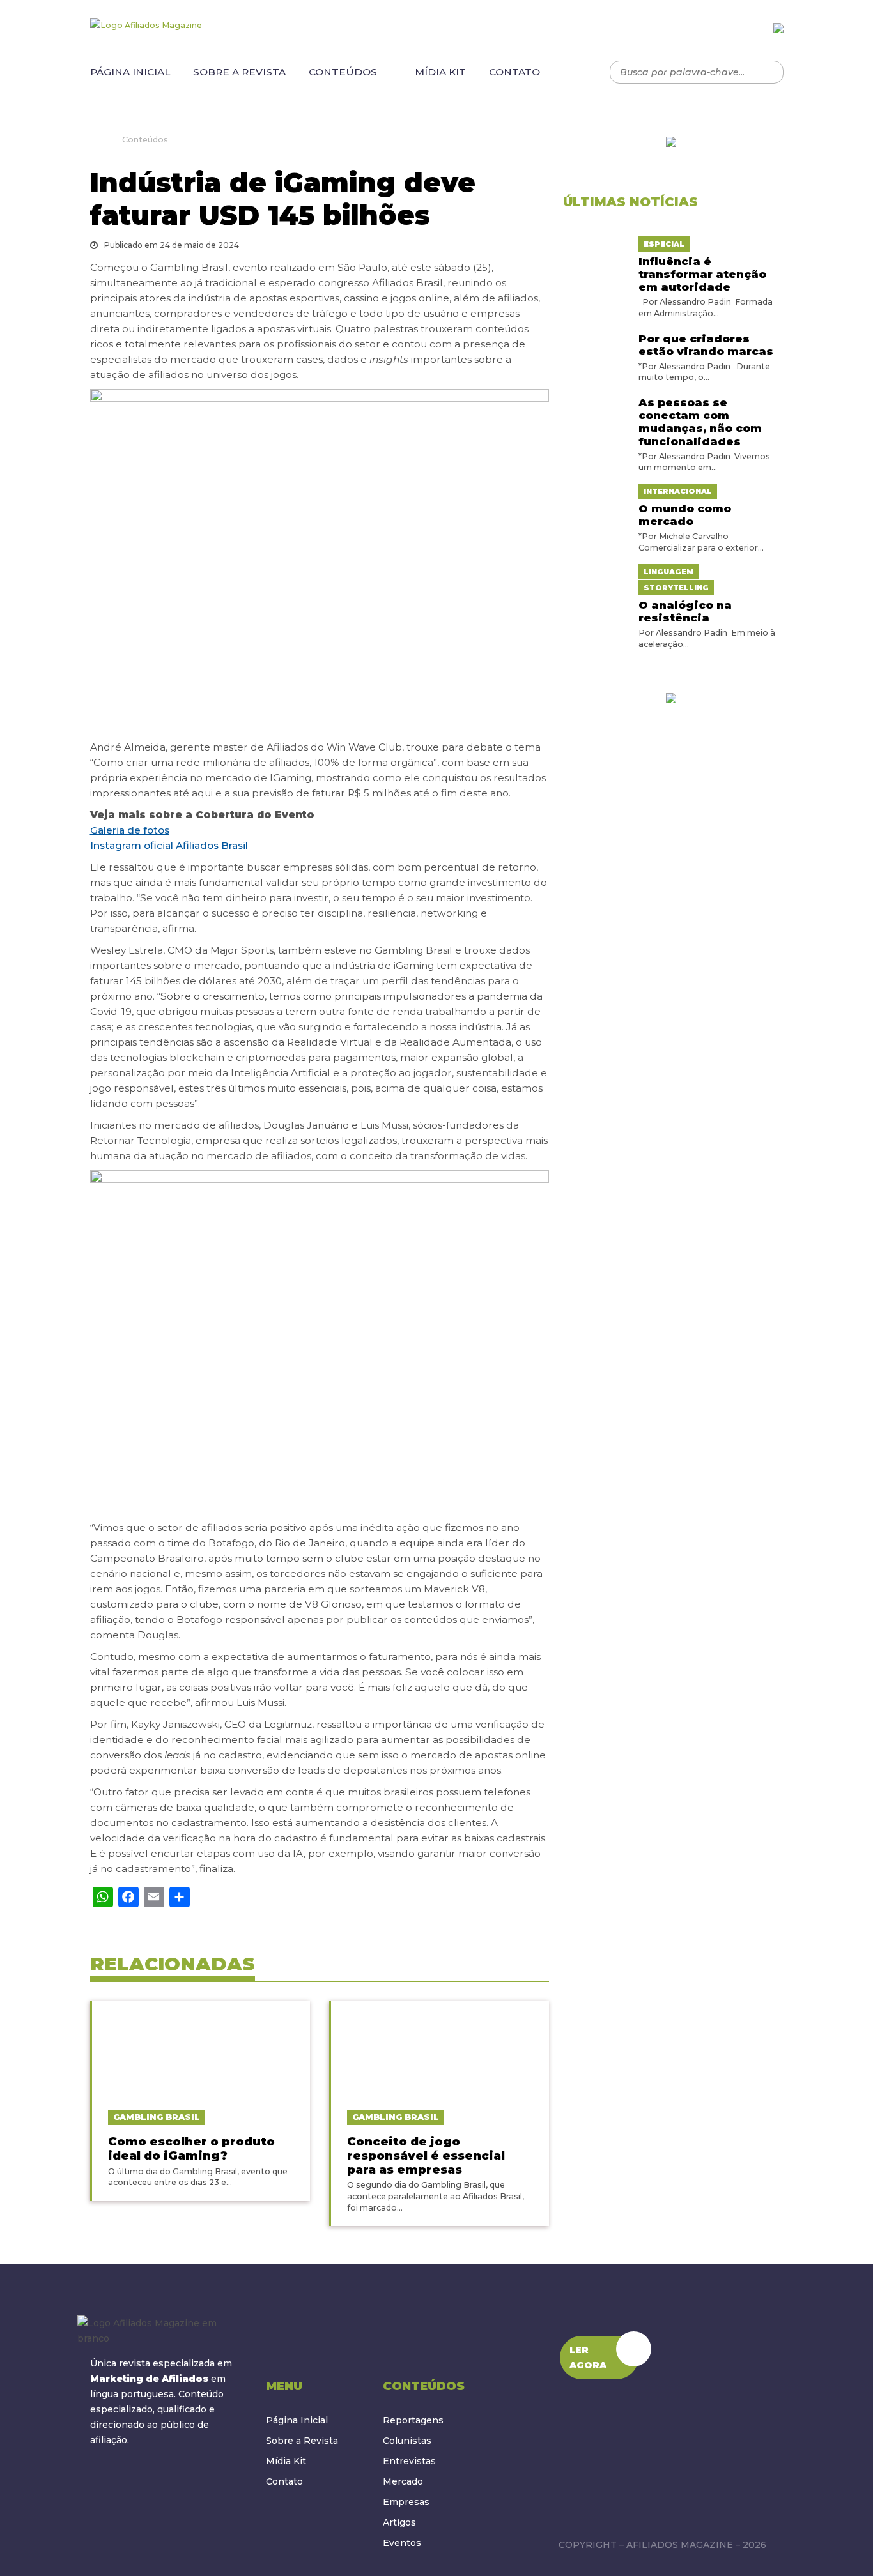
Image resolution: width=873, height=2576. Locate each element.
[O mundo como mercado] (596, 491)
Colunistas (407, 2441)
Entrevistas (409, 2461)
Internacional (678, 491)
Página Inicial (130, 72)
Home (95, 139)
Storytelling (676, 588)
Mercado (403, 2481)
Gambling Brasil (157, 2117)
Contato (514, 72)
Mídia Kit (440, 72)
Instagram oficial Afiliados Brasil (169, 845)
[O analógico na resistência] (596, 571)
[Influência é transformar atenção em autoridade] (596, 243)
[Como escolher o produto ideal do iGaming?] (201, 2048)
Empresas (406, 2502)
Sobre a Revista (239, 72)
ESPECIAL (664, 244)
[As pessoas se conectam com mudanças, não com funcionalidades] (596, 400)
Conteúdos (343, 72)
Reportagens (413, 2420)
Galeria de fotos (130, 830)
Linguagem (668, 572)
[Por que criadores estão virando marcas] (596, 337)
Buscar (768, 72)
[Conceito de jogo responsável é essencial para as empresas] (440, 2048)
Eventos (402, 2543)
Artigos (399, 2522)
